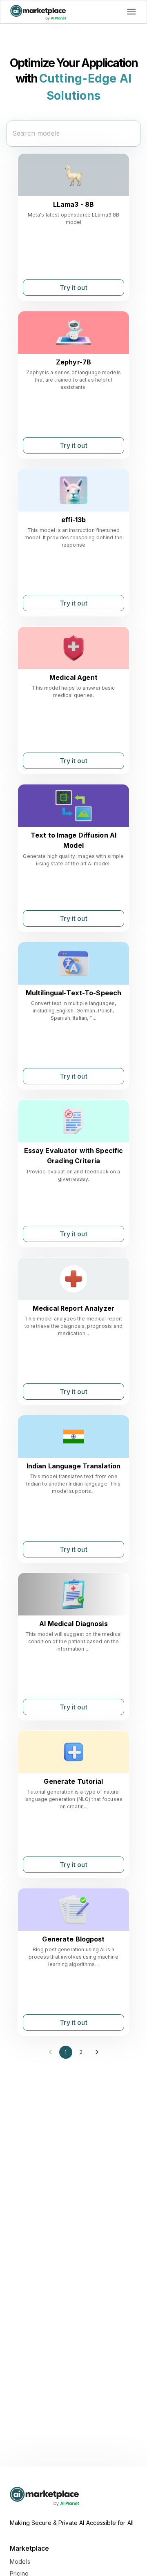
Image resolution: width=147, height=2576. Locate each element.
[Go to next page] (97, 2052)
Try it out (73, 288)
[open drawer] (131, 12)
